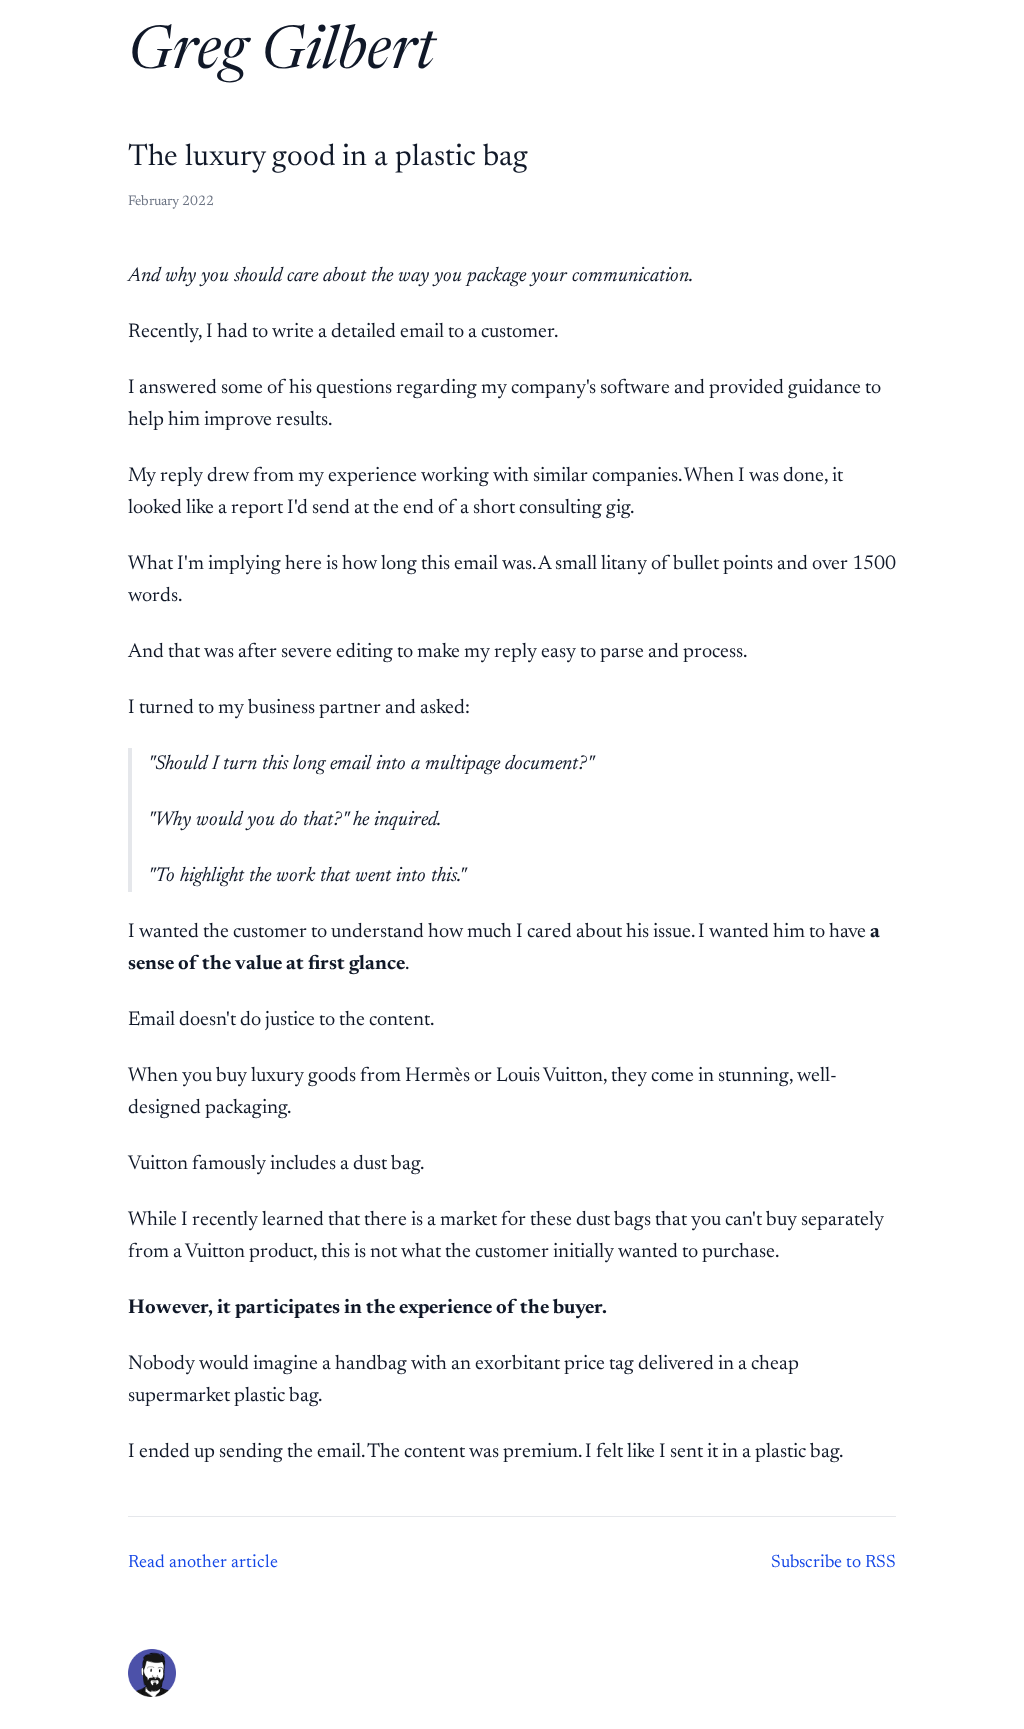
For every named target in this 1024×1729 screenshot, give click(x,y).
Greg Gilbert (281, 54)
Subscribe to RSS (833, 1563)
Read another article (203, 1563)
